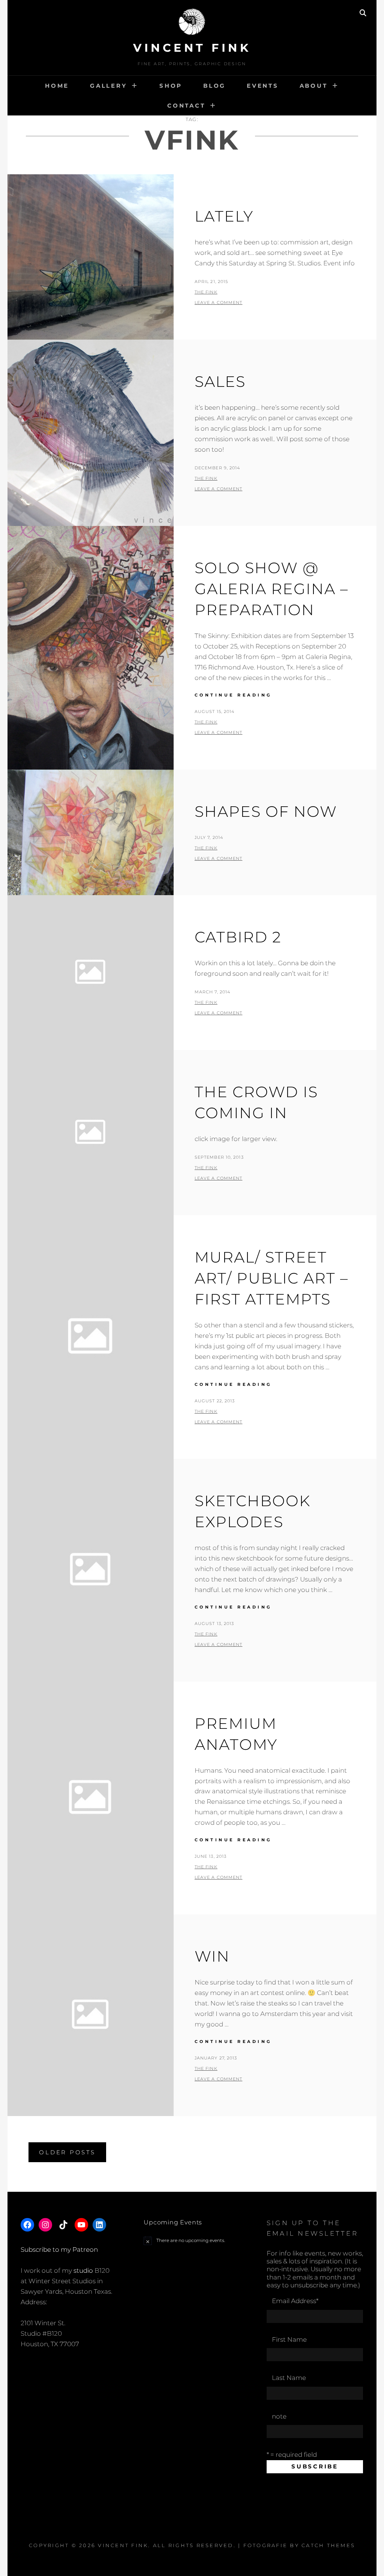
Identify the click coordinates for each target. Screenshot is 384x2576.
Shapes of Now (266, 811)
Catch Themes (328, 2545)
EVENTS (263, 86)
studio (83, 2270)
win (212, 1956)
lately (224, 216)
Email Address (295, 2301)
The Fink (206, 292)
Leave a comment (219, 303)
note (279, 2416)
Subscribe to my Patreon (59, 2250)
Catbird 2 (238, 937)
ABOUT (314, 86)
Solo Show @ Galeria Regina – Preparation (271, 589)
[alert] (192, 2241)
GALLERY (108, 86)
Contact (186, 106)
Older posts (67, 2152)
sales (220, 381)
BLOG (214, 86)
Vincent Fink (192, 48)
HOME (57, 86)
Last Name (289, 2378)
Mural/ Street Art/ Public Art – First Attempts (271, 1278)
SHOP (171, 86)
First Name (289, 2339)
